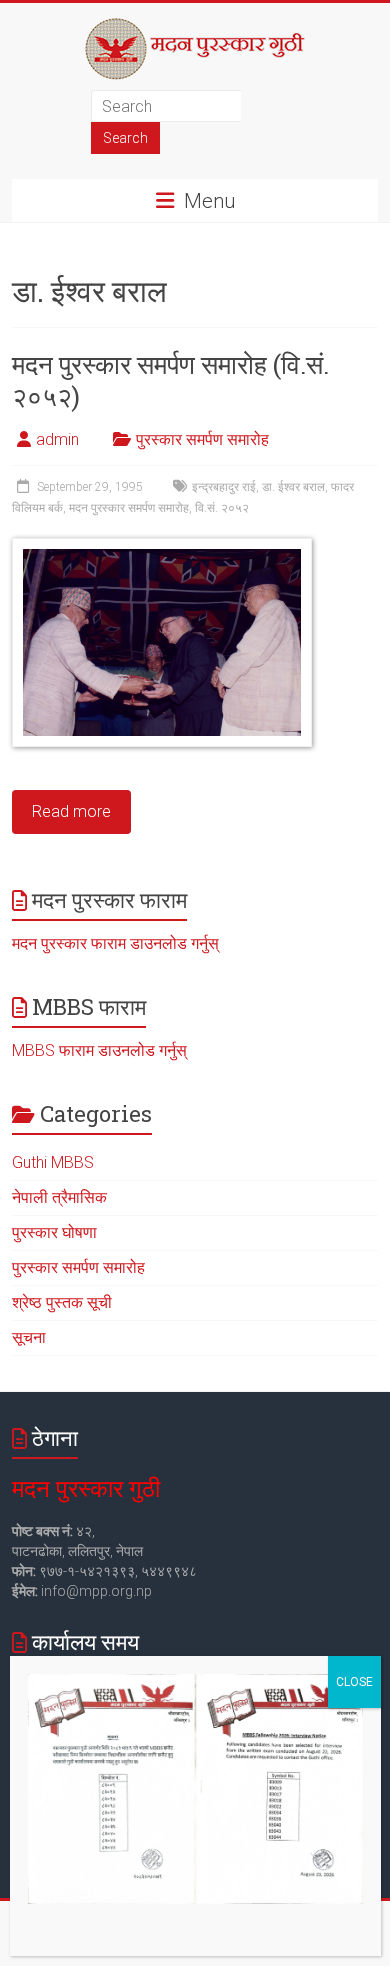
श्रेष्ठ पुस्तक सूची (62, 1302)
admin (57, 439)
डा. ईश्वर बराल (293, 487)
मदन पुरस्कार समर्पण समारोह (129, 508)
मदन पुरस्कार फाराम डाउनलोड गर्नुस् (115, 943)
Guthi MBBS (53, 1162)
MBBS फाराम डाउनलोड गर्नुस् (99, 1050)
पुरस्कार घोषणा (54, 1232)
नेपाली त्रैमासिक (59, 1197)
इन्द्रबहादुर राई (224, 487)
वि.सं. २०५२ (222, 508)
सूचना (29, 1337)
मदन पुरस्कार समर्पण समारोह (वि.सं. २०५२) (170, 380)
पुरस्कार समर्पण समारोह (202, 439)
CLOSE (354, 1682)
